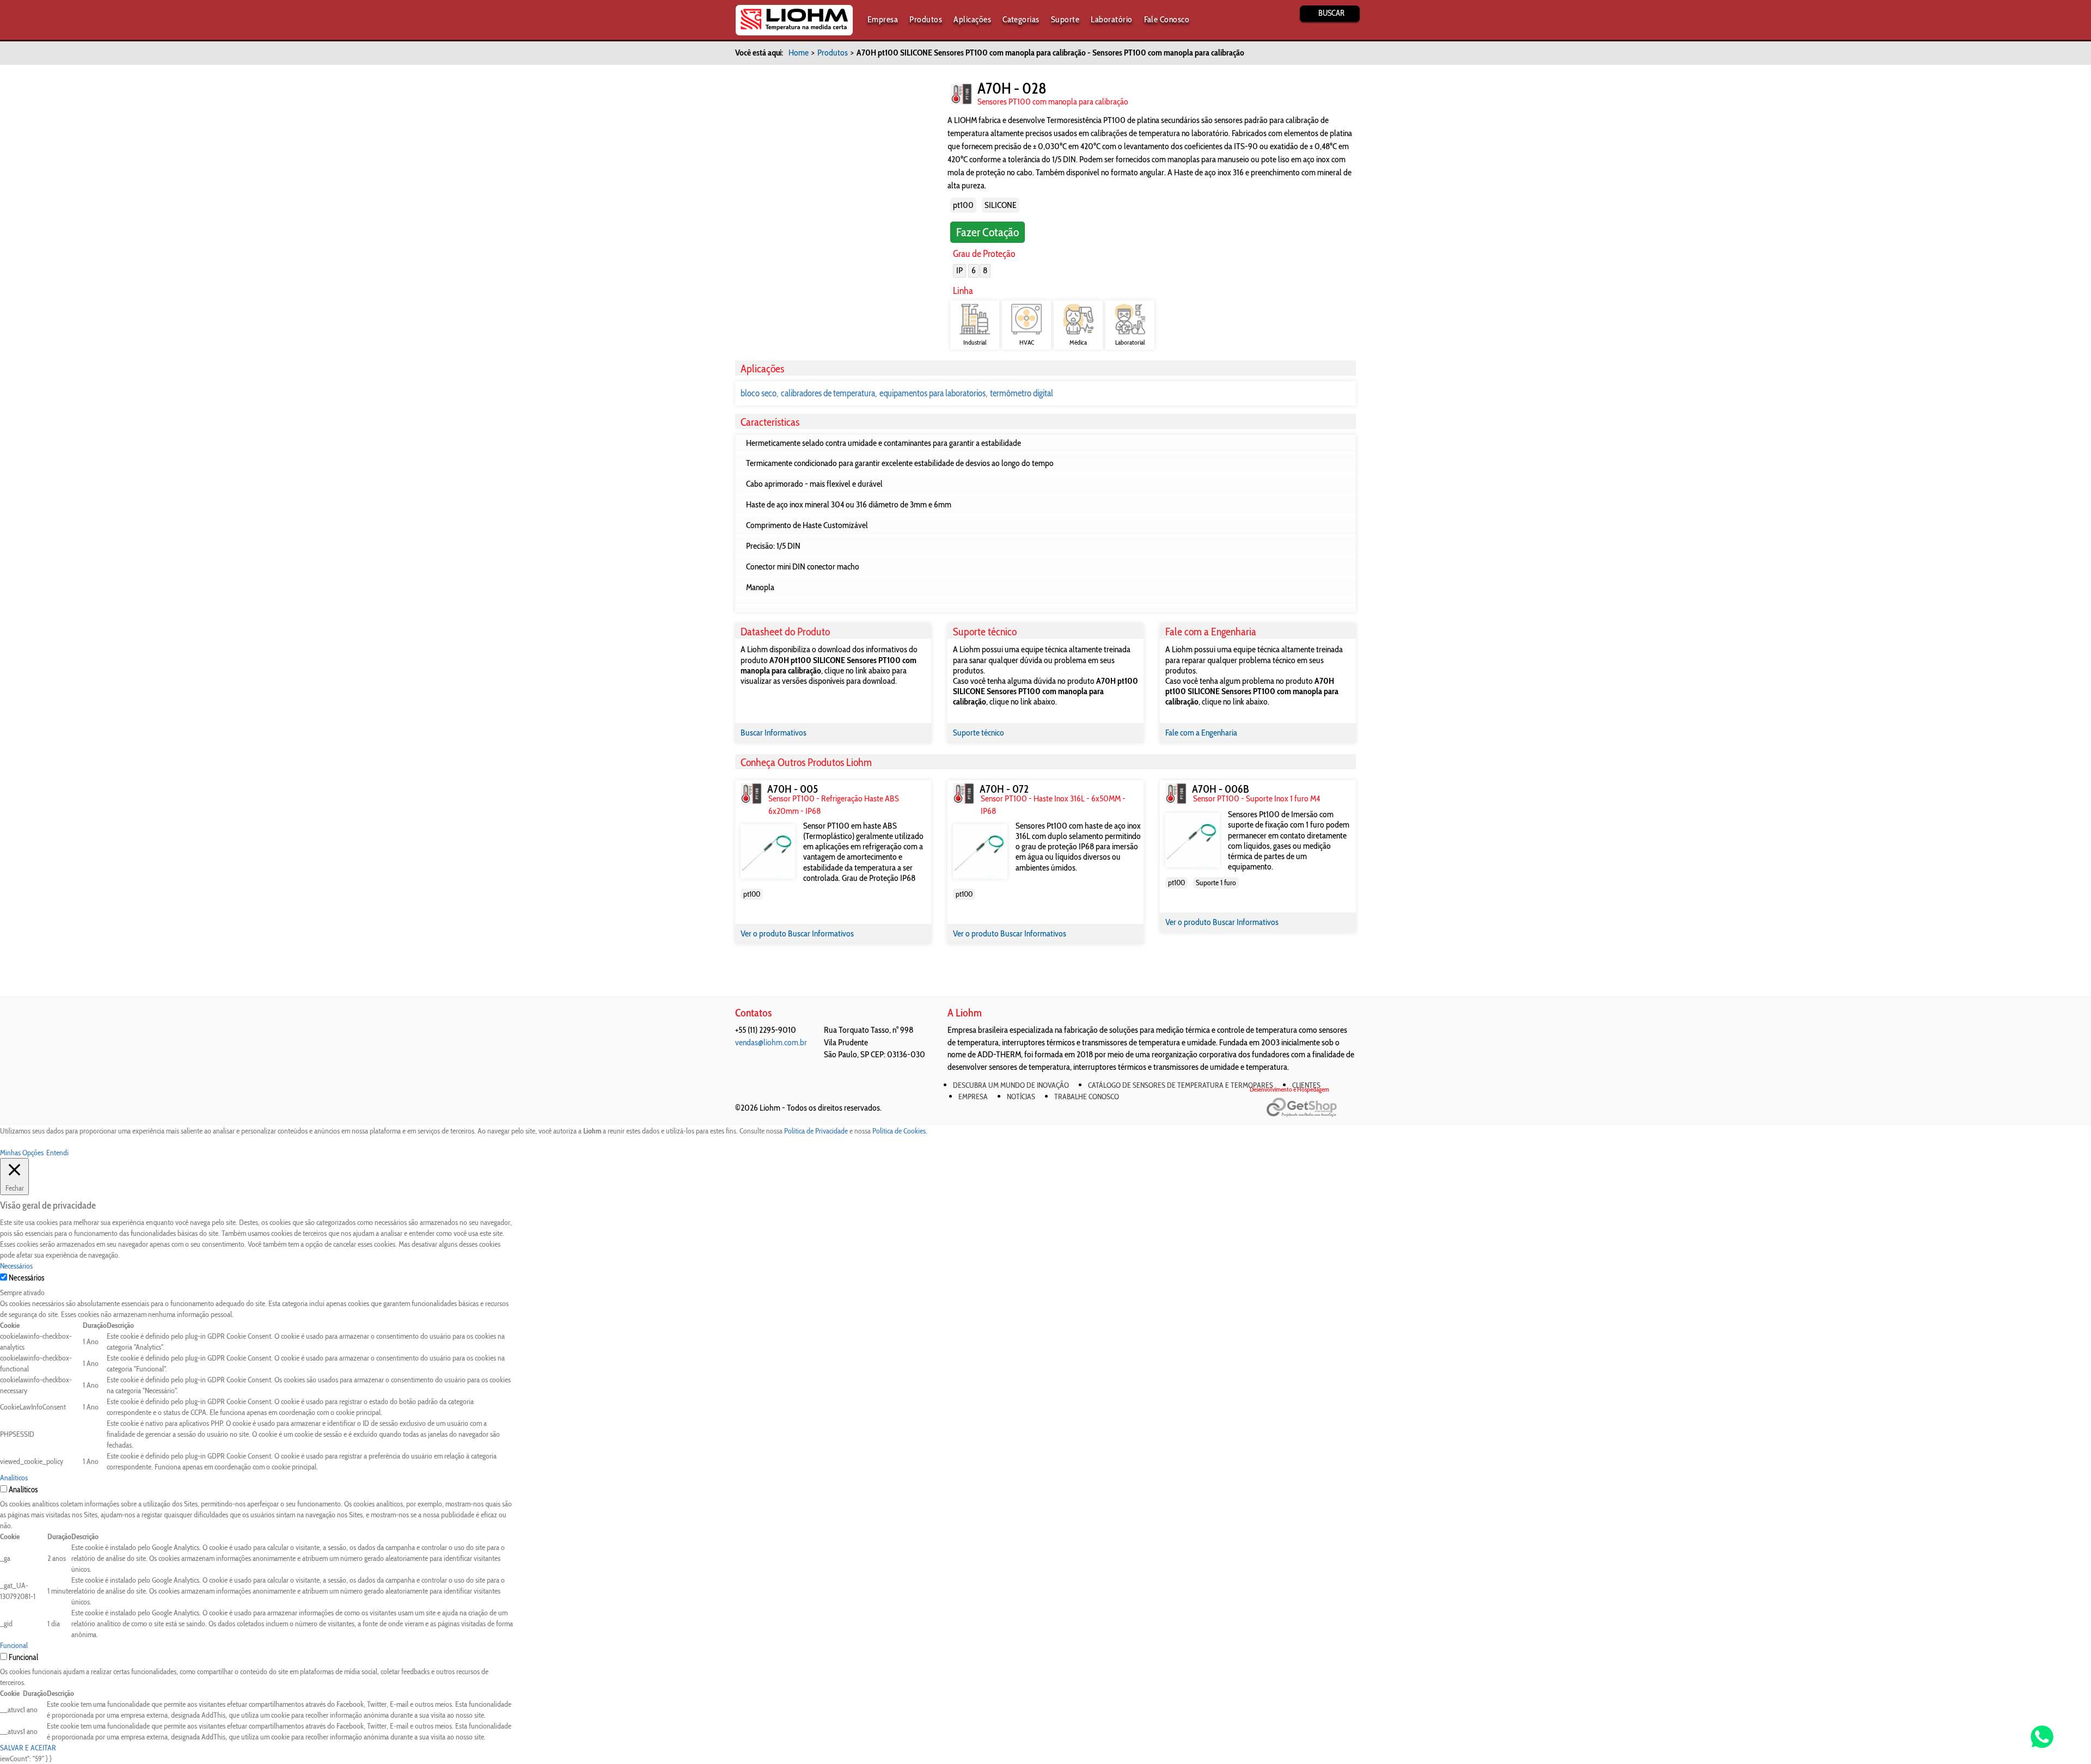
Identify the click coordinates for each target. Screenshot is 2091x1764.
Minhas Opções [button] (22, 1153)
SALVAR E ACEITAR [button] (28, 1748)
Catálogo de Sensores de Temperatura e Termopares (1181, 1085)
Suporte (1065, 19)
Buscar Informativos (774, 733)
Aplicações (972, 19)
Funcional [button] (14, 1645)
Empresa (883, 19)
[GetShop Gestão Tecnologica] (1311, 1108)
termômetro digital (1022, 393)
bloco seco (759, 393)
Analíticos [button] (14, 1478)
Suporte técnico (979, 733)
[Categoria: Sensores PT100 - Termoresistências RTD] (961, 94)
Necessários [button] (16, 1266)
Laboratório (1111, 19)
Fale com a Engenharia (1201, 733)
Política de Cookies (899, 1131)
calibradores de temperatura (828, 393)
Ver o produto (764, 933)
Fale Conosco (1167, 19)
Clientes (1306, 1085)
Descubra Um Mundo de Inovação (1011, 1085)
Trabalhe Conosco (1087, 1097)
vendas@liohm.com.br (771, 1042)
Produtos (926, 19)
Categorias (1021, 19)
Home (799, 53)
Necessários (26, 1278)
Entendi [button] (57, 1153)
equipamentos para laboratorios (933, 393)
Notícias (1021, 1097)
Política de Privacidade (816, 1131)
